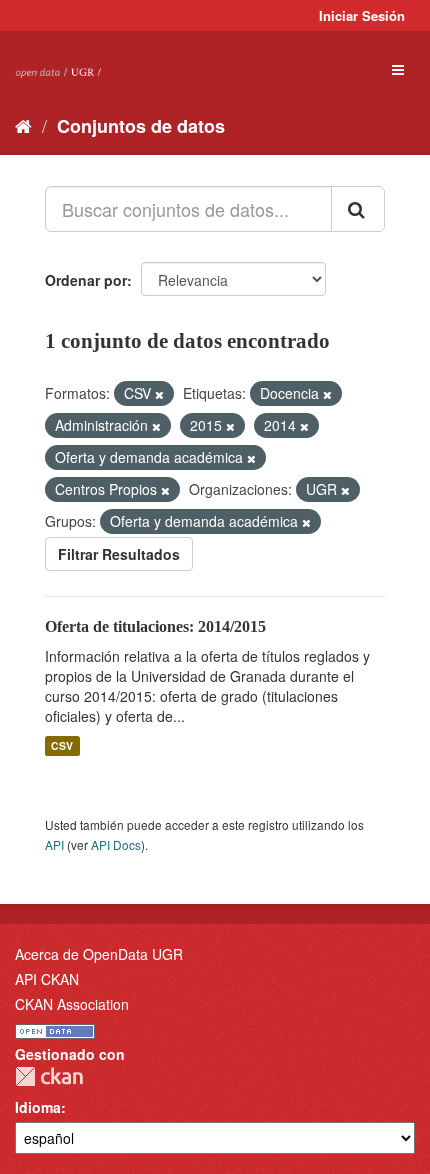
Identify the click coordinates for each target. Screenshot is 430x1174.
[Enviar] (358, 209)
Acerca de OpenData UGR (99, 954)
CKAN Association (72, 1004)
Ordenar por (86, 280)
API (54, 844)
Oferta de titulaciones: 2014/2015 (155, 626)
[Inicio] (23, 125)
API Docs (116, 844)
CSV (62, 745)
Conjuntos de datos (141, 126)
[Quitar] (159, 394)
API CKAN (47, 979)
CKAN (49, 1076)
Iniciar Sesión (362, 15)
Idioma (38, 1107)
